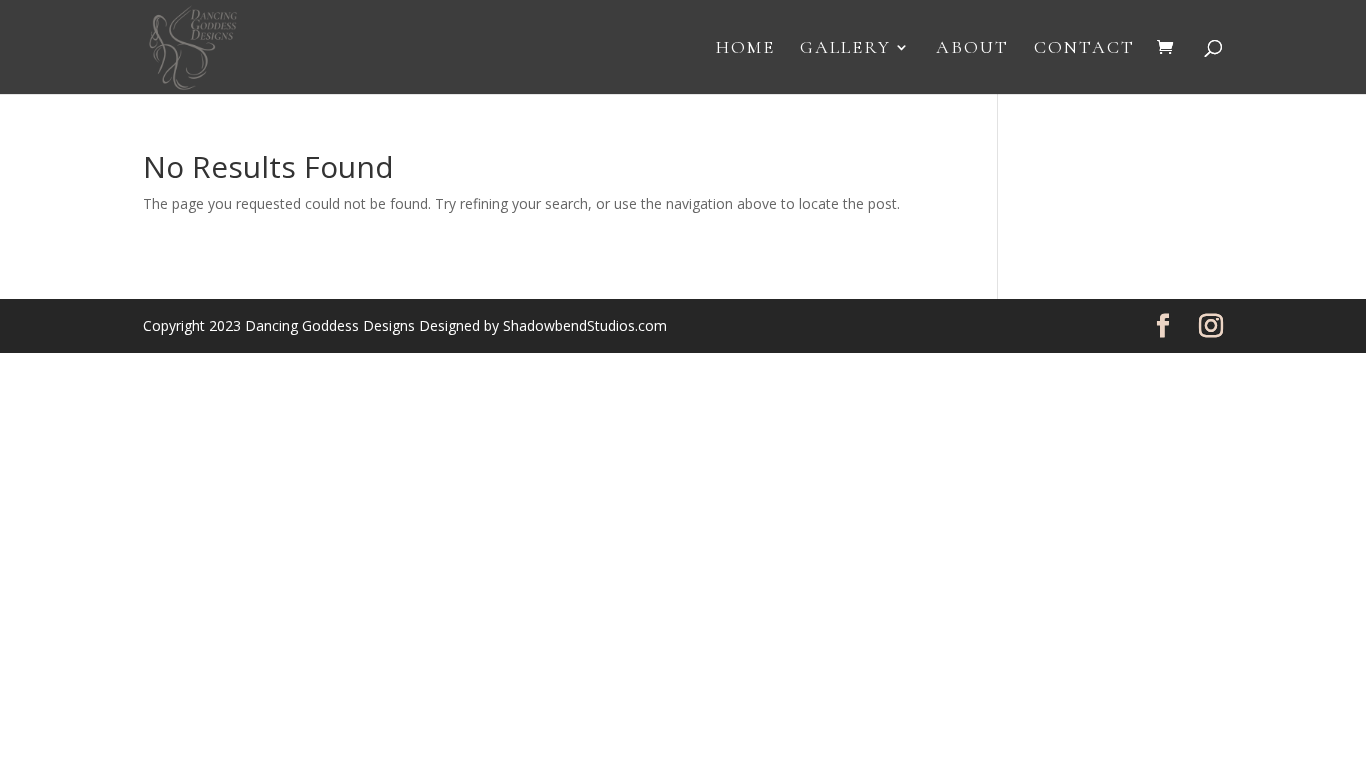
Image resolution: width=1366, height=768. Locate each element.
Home (745, 49)
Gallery (845, 49)
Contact (1084, 49)
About (972, 49)
